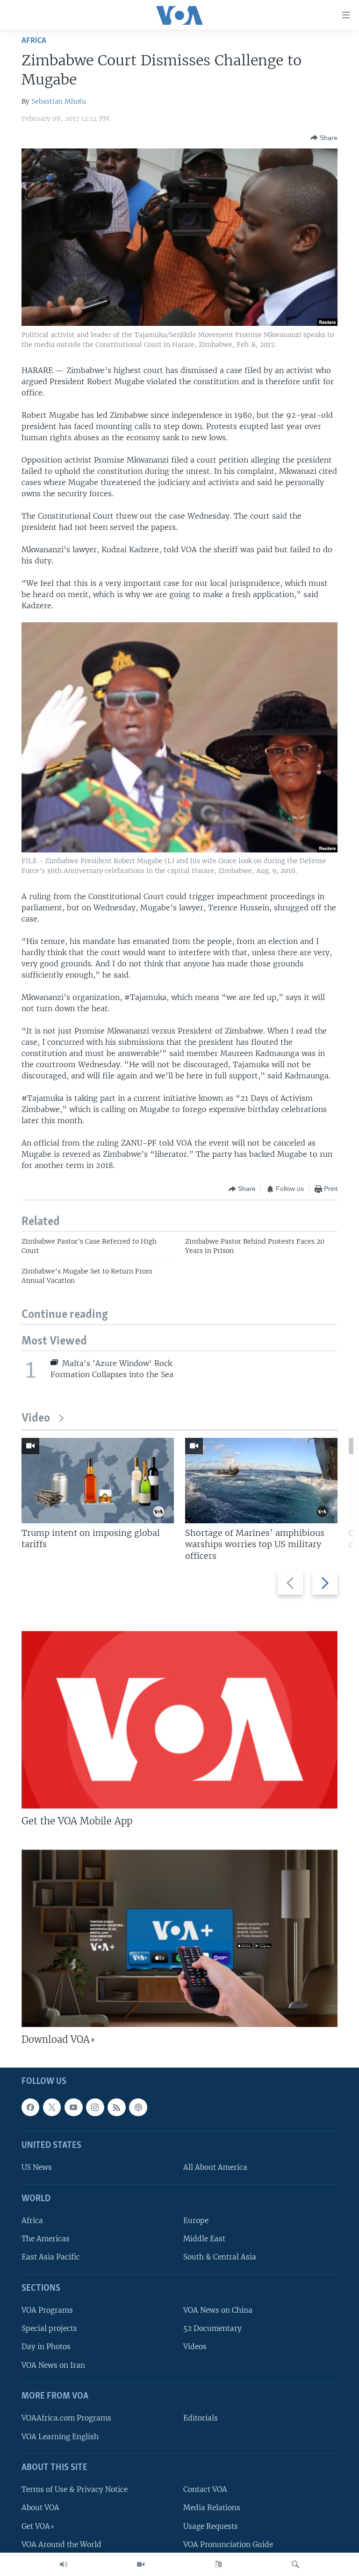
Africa (34, 41)
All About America (215, 2168)
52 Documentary (212, 2329)
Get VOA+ (38, 2526)
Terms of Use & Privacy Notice (75, 2490)
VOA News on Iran (53, 2365)
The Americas (46, 2239)
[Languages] (218, 2564)
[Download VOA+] (179, 1938)
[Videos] (141, 2564)
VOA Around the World (61, 2544)
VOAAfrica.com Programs (66, 2418)
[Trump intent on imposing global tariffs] (98, 1481)
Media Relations (212, 2508)
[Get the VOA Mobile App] (179, 1720)
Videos (195, 2347)
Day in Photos (46, 2347)
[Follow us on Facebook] (30, 2107)
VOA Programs (47, 2311)
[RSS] (116, 2107)
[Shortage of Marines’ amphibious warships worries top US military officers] (261, 1481)
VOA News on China (218, 2311)
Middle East (204, 2239)
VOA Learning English (60, 2437)
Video (36, 1418)
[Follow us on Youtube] (73, 2107)
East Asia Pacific (51, 2257)
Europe (196, 2221)
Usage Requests (211, 2526)
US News (37, 2168)
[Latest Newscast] (64, 2564)
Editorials (201, 2418)
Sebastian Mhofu (59, 101)
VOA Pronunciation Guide (228, 2544)
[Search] (295, 2564)
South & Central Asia (220, 2257)
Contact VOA (205, 2490)
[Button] (324, 138)
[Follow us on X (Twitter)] (52, 2107)
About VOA (40, 2508)
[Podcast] (138, 2107)
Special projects (49, 2329)
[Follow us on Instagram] (95, 2107)
